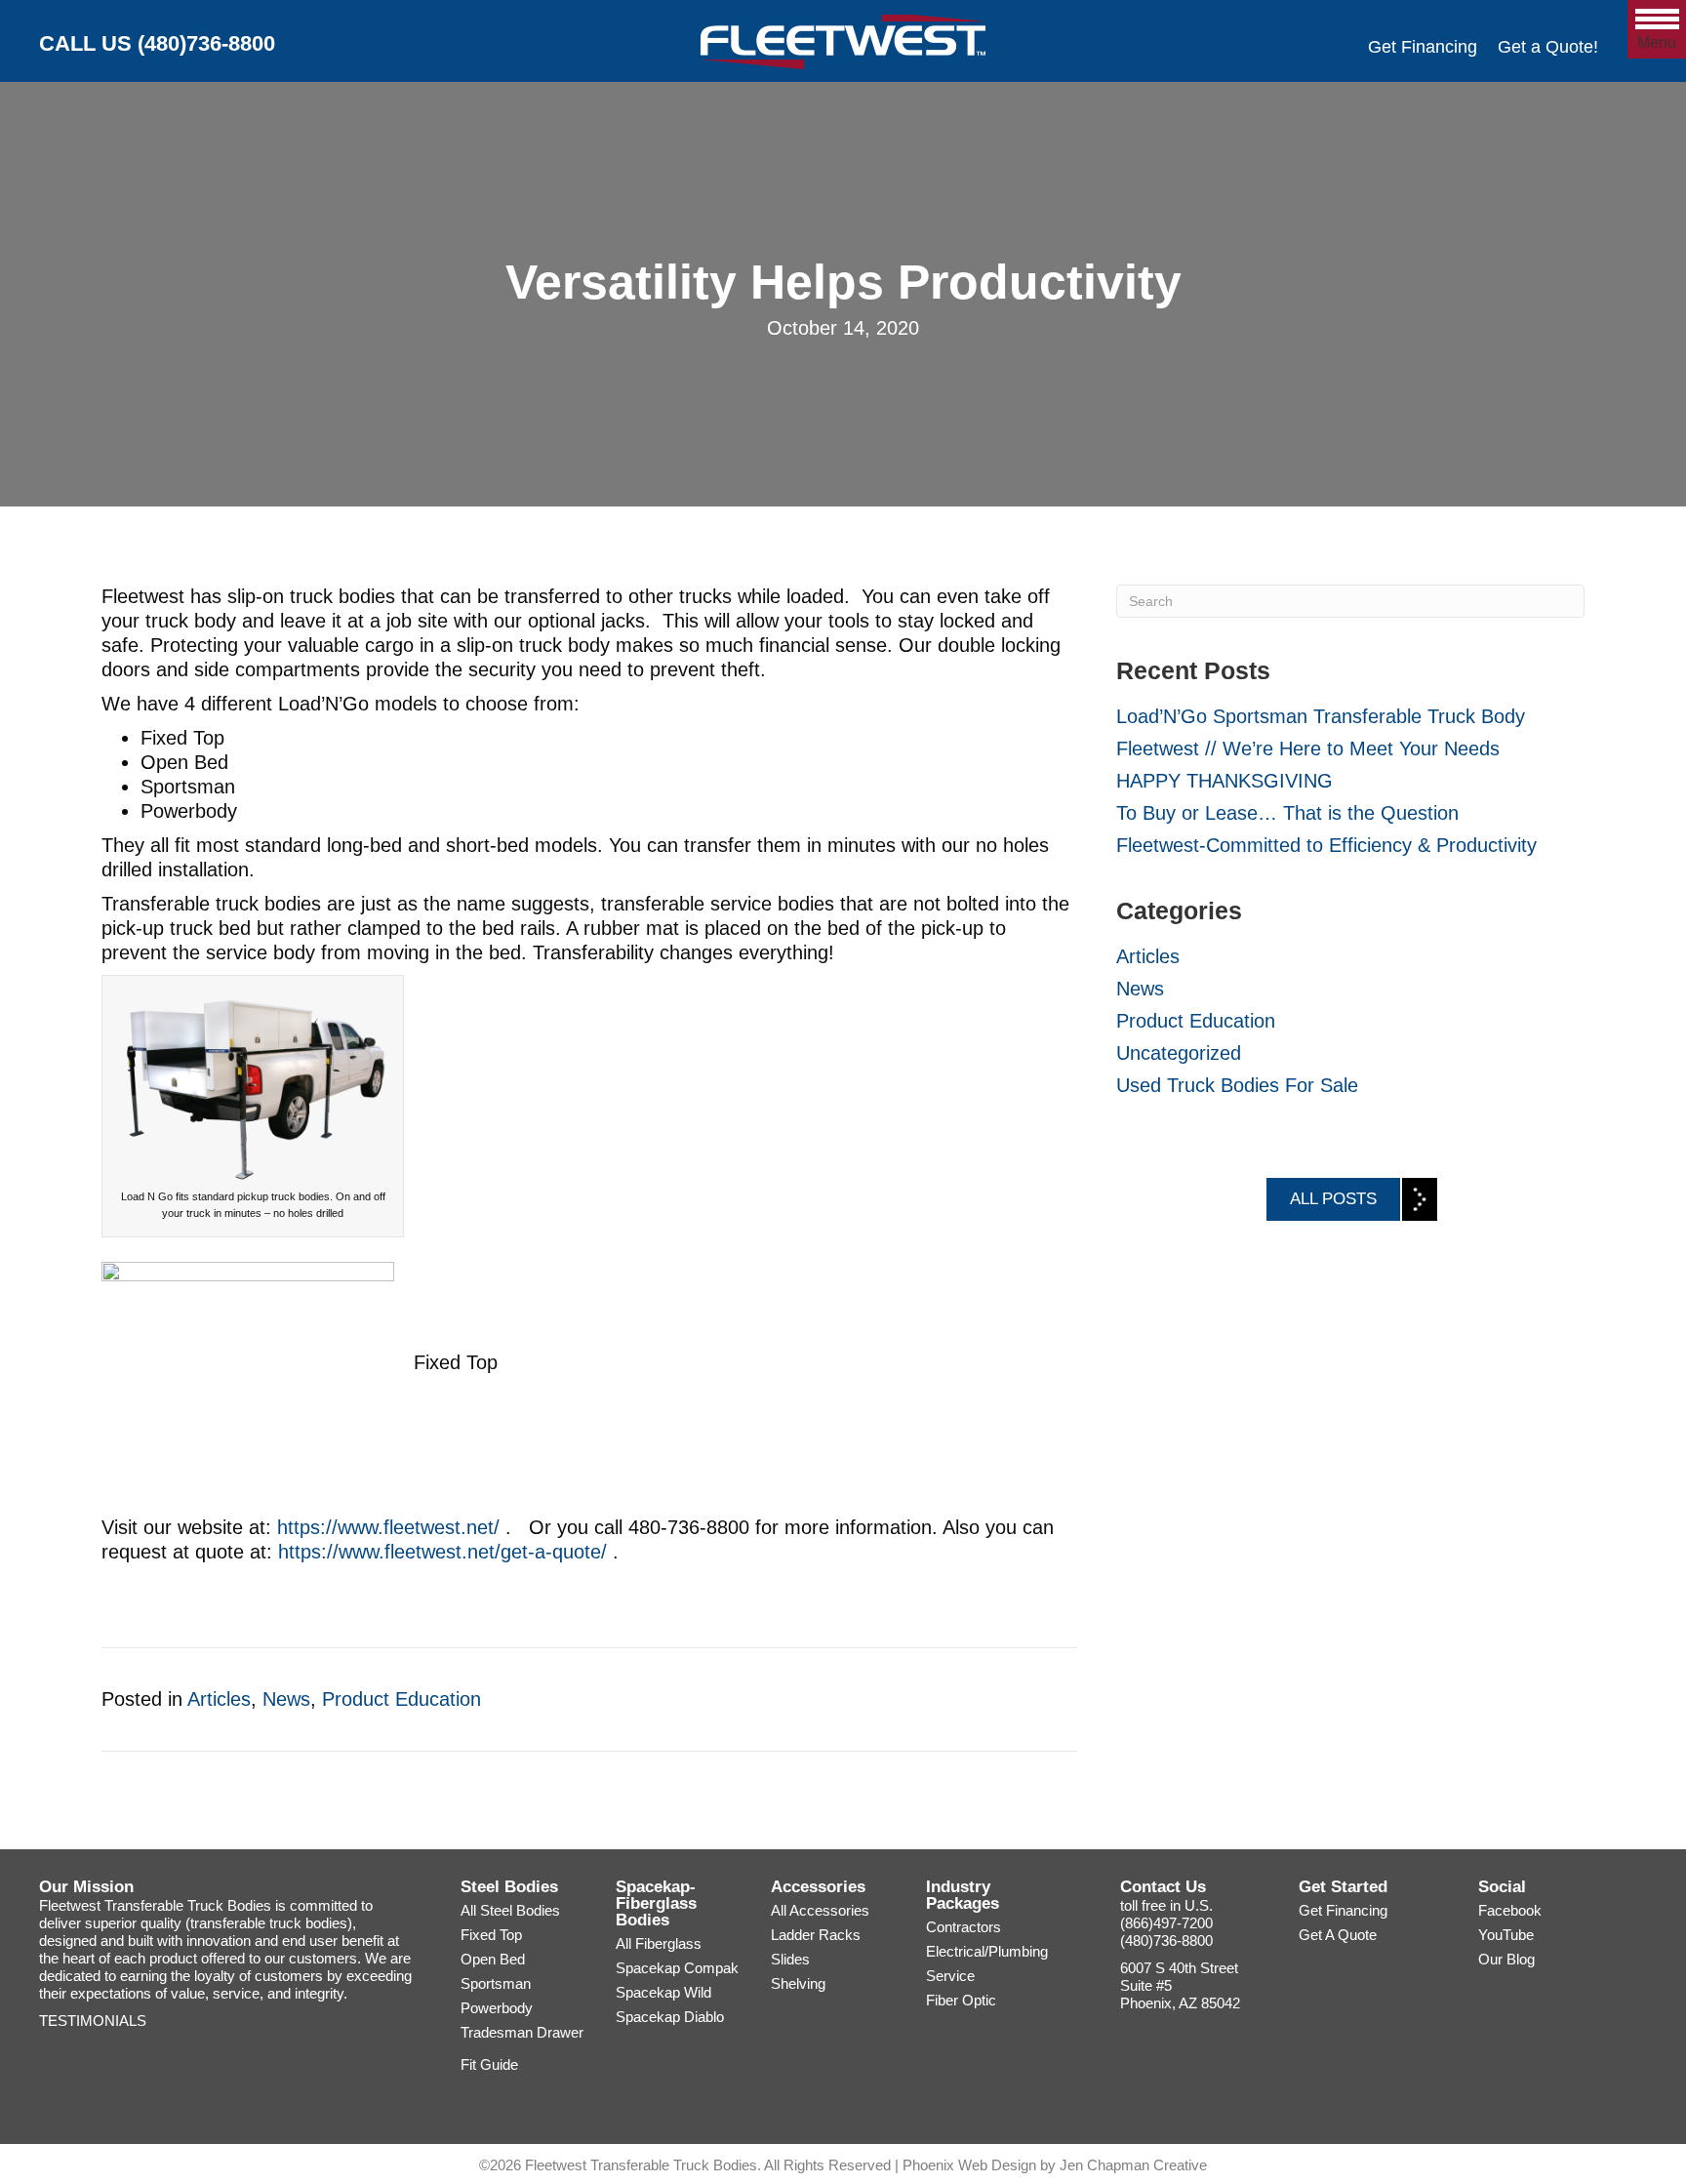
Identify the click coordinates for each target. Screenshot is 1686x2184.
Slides (790, 1959)
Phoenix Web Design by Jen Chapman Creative (1055, 2165)
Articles (219, 1699)
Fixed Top (491, 1935)
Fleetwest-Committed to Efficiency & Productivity (1326, 845)
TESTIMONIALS (93, 2021)
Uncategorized (1179, 1053)
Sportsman (496, 1983)
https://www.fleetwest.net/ (388, 1527)
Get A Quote (1338, 1935)
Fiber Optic (961, 2000)
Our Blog (1506, 1959)
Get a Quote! (1548, 47)
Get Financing (1423, 47)
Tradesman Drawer (522, 2032)
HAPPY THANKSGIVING (1224, 781)
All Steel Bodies (510, 1910)
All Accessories (820, 1910)
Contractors (963, 1927)
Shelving (798, 1983)
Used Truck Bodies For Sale (1237, 1085)
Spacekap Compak (677, 1968)
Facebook (1510, 1910)
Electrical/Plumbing (987, 1951)
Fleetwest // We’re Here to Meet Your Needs (1308, 748)
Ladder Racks (816, 1935)
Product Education (401, 1699)
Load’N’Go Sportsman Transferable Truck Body (1321, 716)
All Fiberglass (659, 1943)
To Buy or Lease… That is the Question (1287, 813)
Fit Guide (489, 2064)
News (286, 1699)
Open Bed (493, 1959)
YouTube (1506, 1935)
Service (950, 1976)
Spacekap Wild (663, 1992)
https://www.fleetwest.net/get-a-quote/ (442, 1552)
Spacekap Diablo (670, 2017)
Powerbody (497, 2008)
